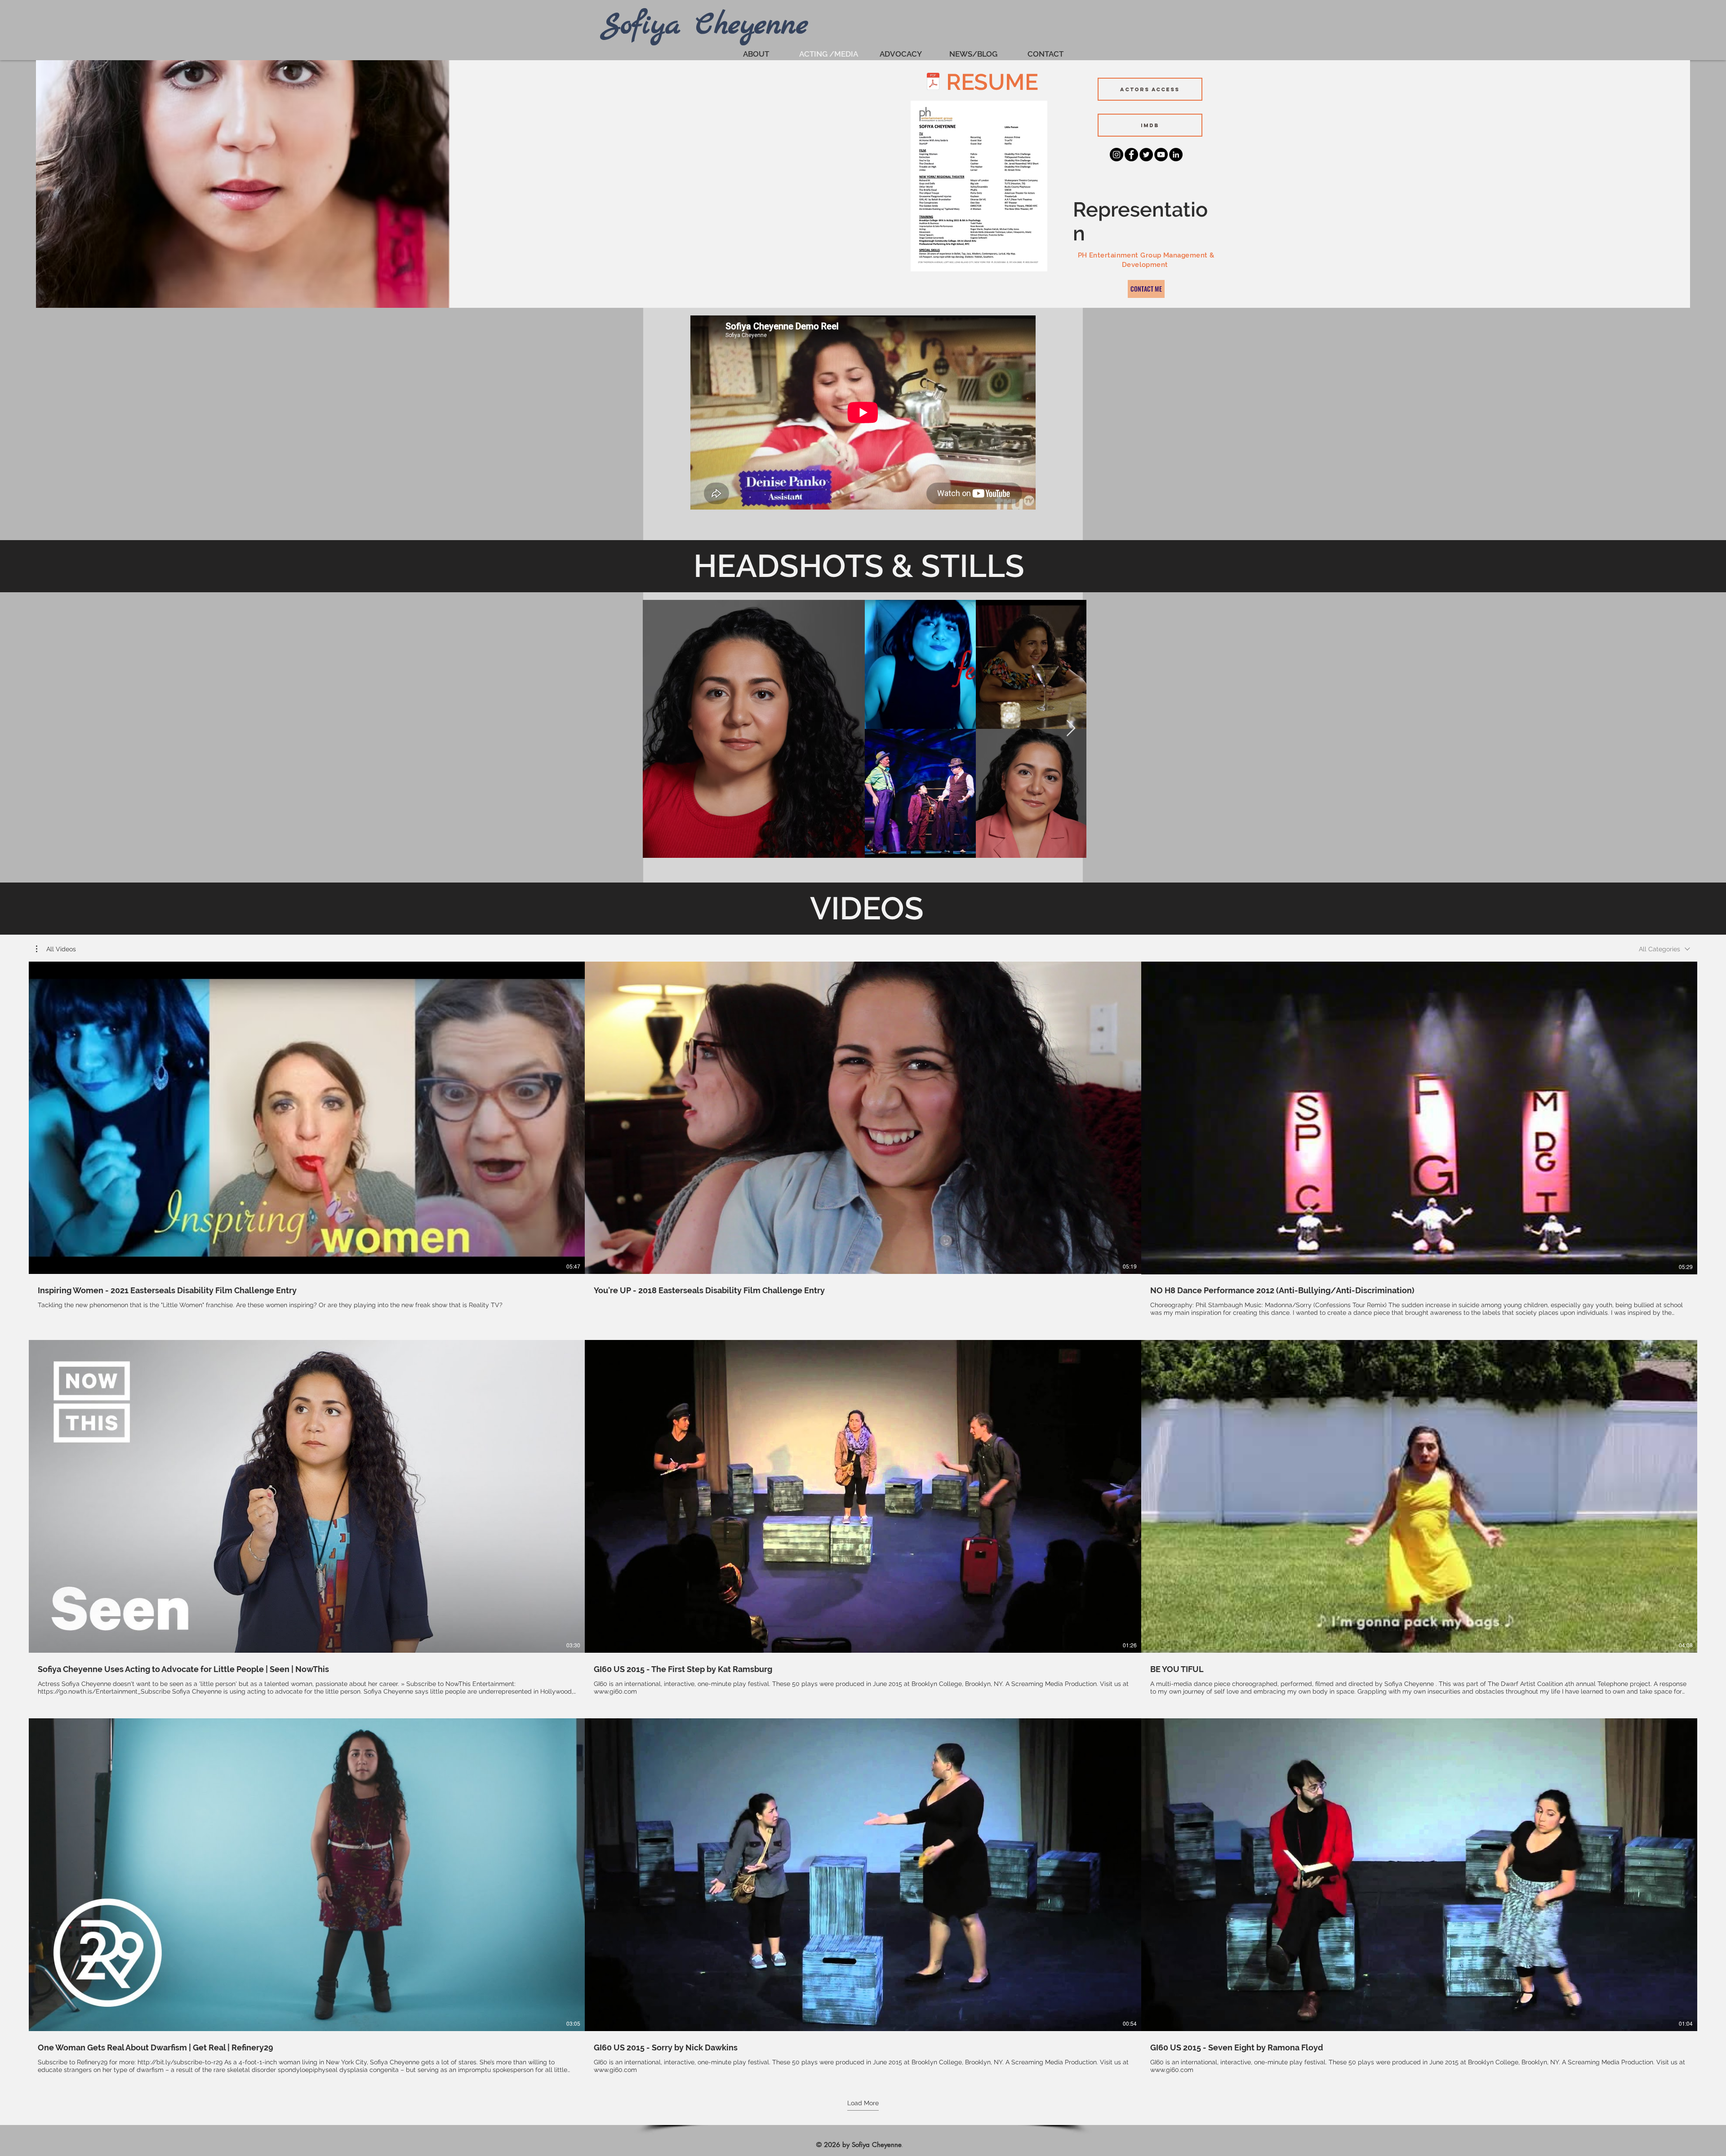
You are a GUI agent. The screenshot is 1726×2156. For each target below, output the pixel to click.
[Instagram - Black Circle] (1117, 155)
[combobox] (1664, 949)
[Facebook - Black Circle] (1131, 155)
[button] (56, 949)
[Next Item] (1071, 729)
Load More (863, 2103)
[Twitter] (1146, 155)
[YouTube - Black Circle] (1161, 155)
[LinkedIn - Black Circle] (1176, 155)
